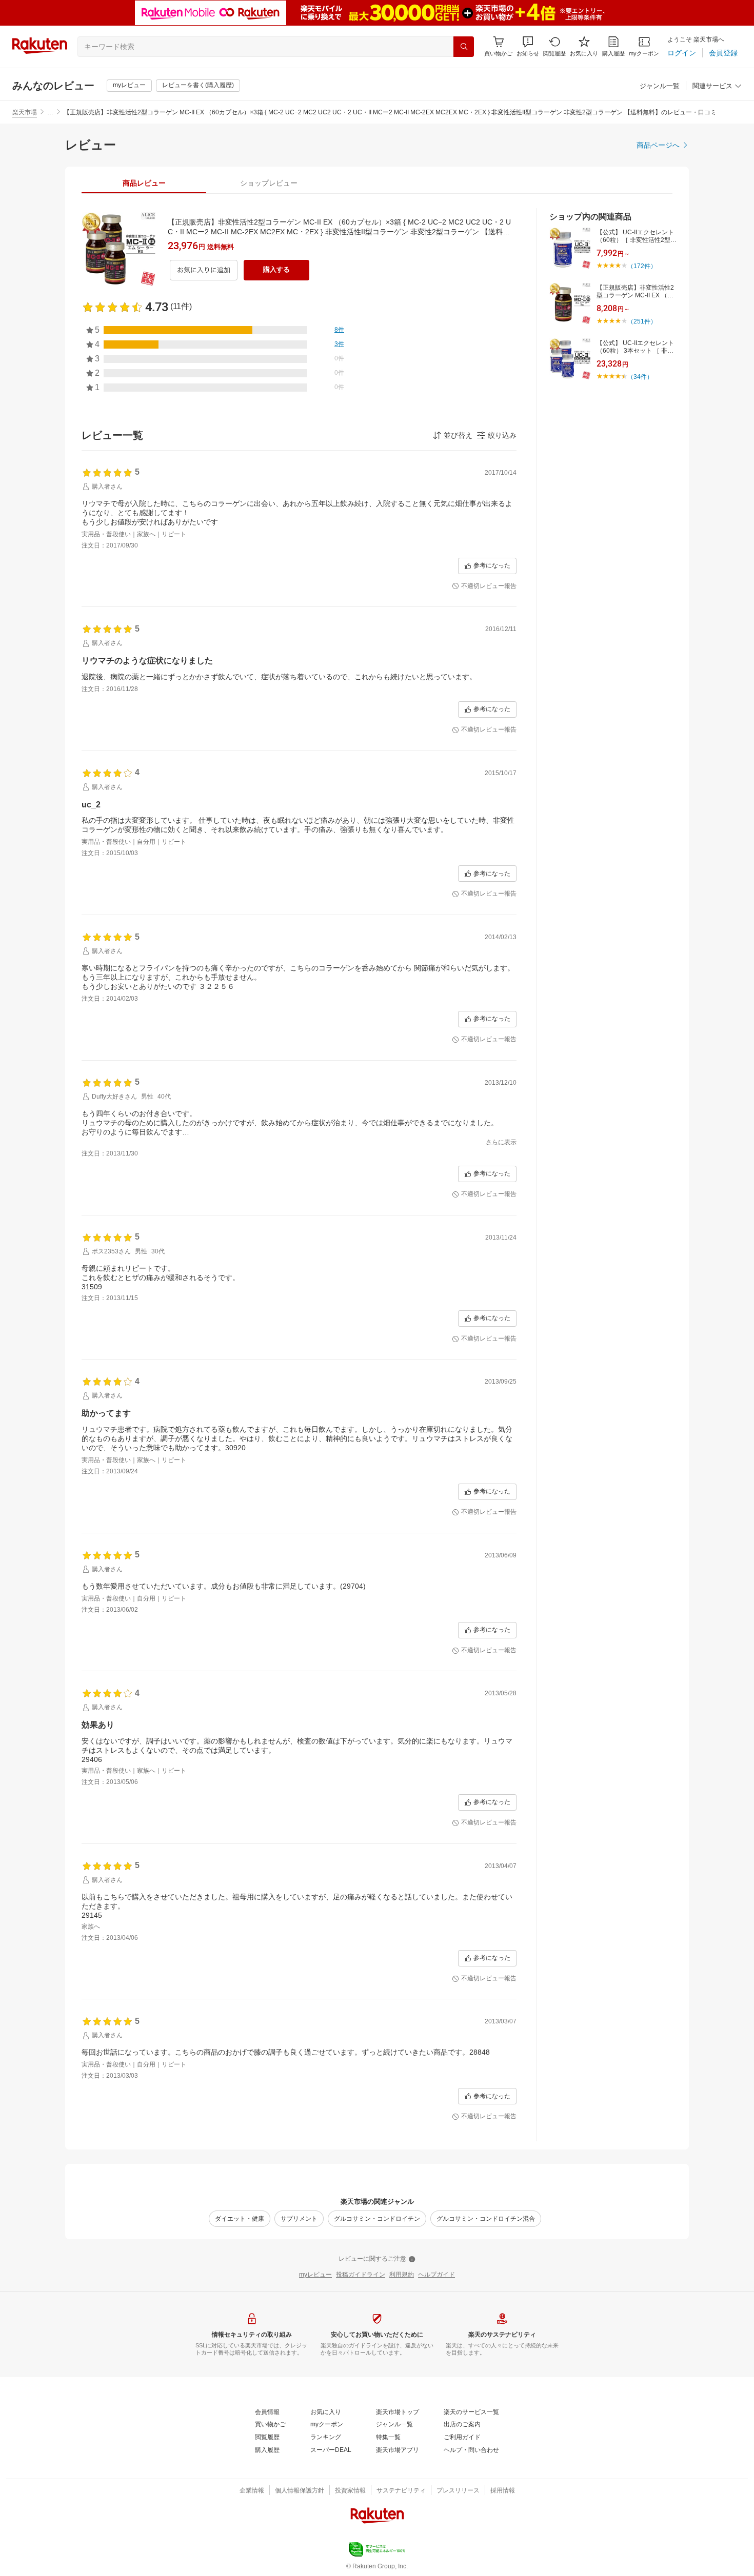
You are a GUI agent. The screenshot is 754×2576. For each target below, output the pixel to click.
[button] (528, 46)
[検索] (464, 47)
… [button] (50, 112)
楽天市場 (25, 112)
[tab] (144, 183)
